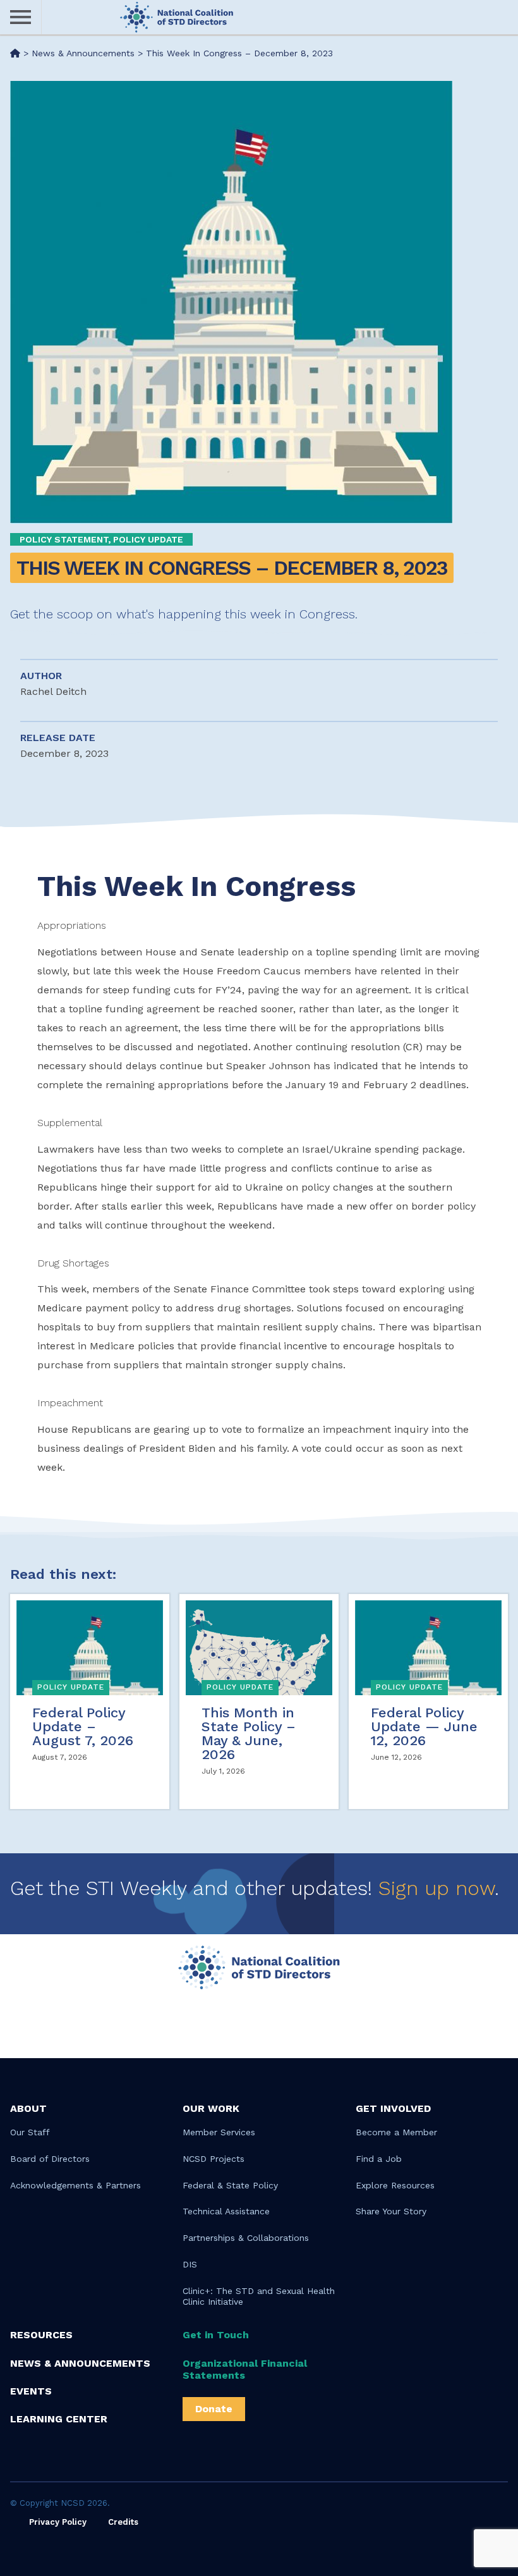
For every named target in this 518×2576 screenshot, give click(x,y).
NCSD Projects (214, 2159)
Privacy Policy (58, 2522)
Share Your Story (391, 2211)
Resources (41, 2335)
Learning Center (59, 2419)
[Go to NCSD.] (15, 53)
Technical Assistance (226, 2211)
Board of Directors (50, 2159)
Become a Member (396, 2132)
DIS (190, 2264)
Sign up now (437, 1888)
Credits (123, 2522)
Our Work (211, 2108)
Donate (214, 2409)
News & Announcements (80, 2363)
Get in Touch (216, 2335)
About (28, 2108)
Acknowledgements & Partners (75, 2185)
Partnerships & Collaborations (246, 2238)
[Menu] (21, 17)
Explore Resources (395, 2185)
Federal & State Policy (230, 2185)
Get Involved (393, 2108)
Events (31, 2391)
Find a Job (379, 2159)
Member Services (219, 2132)
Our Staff (30, 2132)
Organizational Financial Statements (245, 2369)
